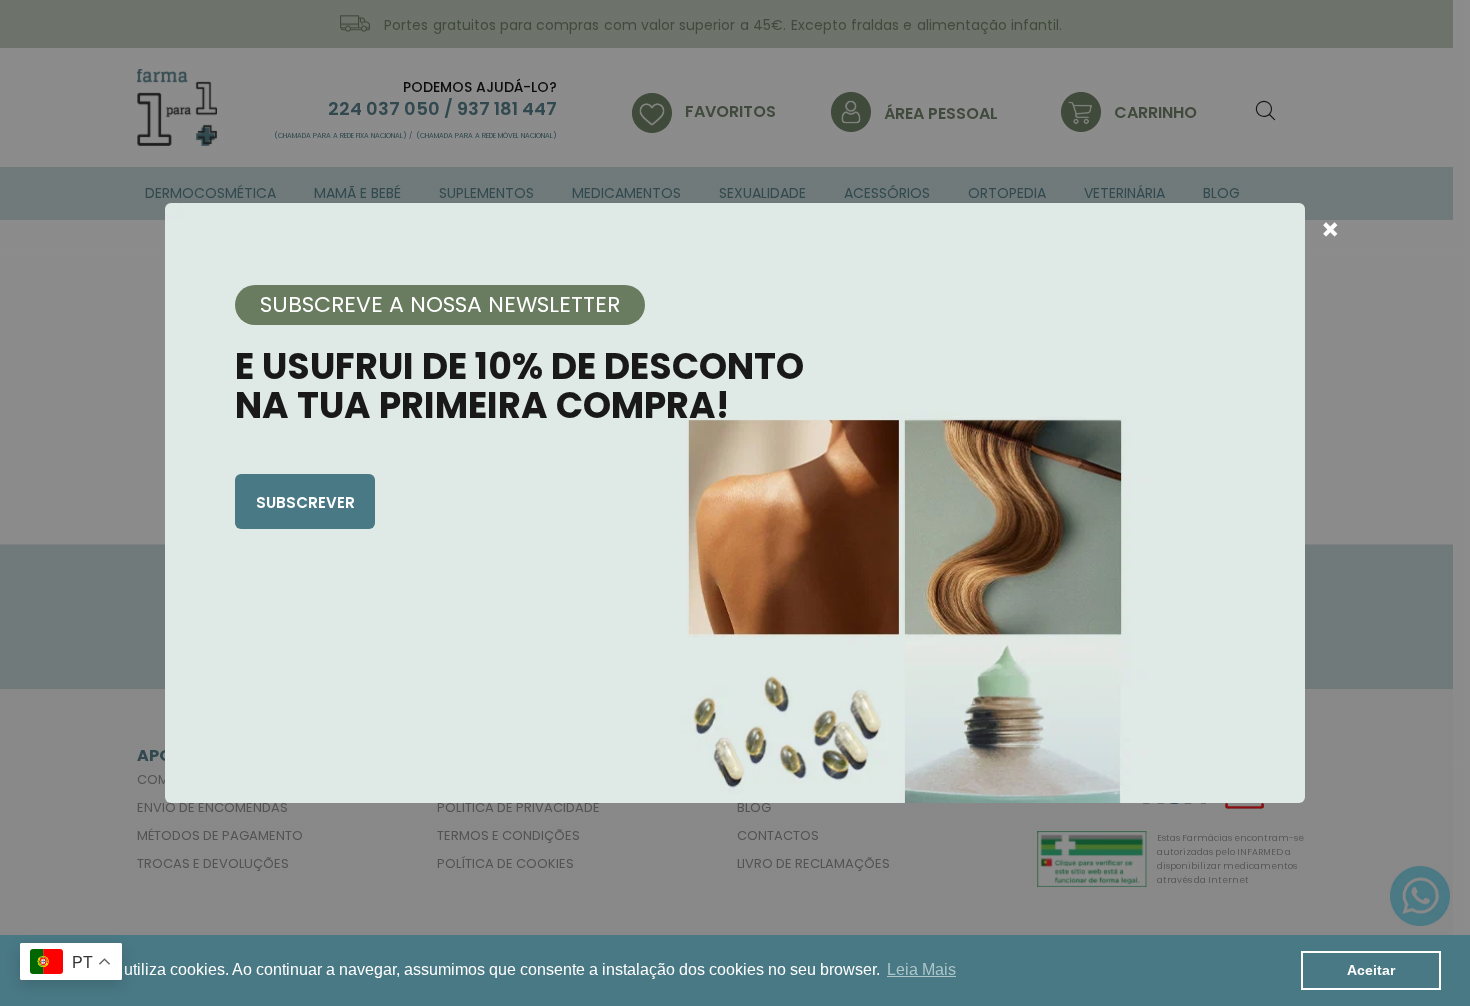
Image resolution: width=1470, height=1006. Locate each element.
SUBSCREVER (305, 502)
